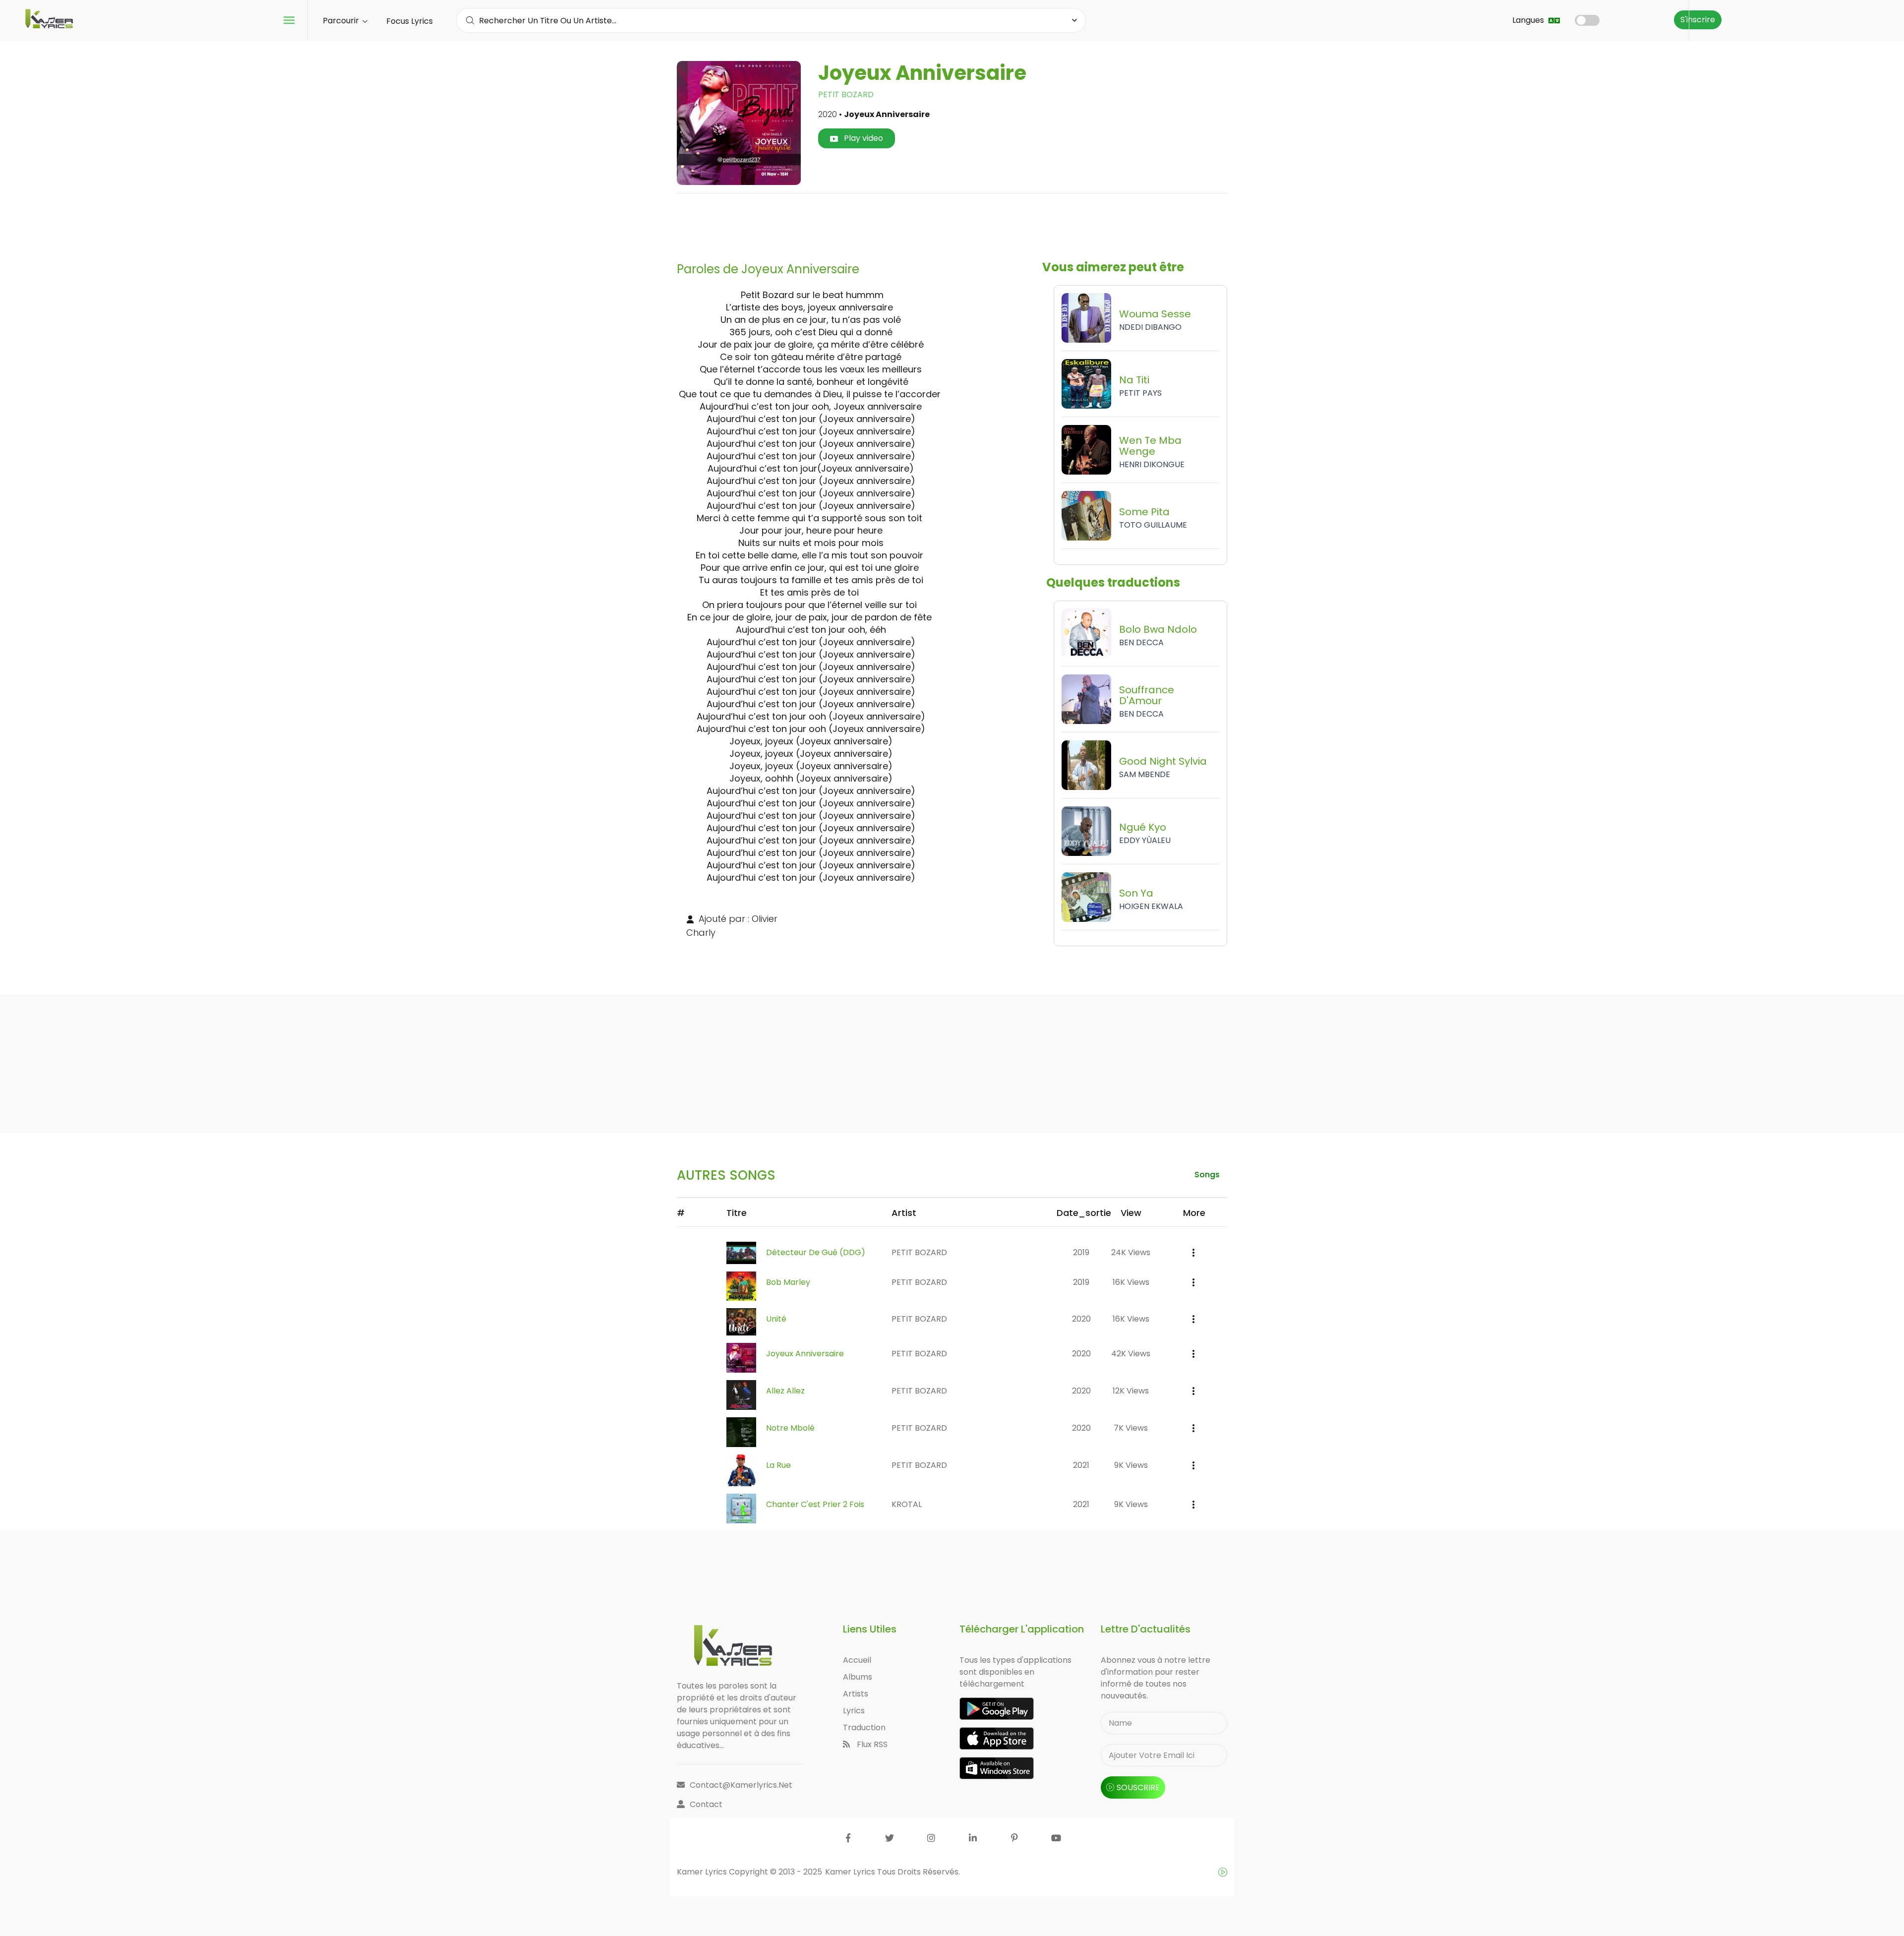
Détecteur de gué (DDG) (816, 1252)
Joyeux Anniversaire (805, 1354)
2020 (1081, 1319)
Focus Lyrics (410, 21)
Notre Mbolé (790, 1428)
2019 (1081, 1252)
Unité (776, 1319)
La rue (778, 1465)
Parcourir (342, 21)
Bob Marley (788, 1282)
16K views (1131, 1282)
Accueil (857, 1660)
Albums (858, 1677)
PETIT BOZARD (846, 94)
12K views (1131, 1391)
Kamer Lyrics (851, 1872)
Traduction (864, 1727)
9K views (1131, 1465)
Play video (863, 138)
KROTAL (907, 1504)
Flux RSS (871, 1744)
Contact (706, 1804)
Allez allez (785, 1391)
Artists (856, 1694)
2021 (1081, 1465)
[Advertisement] (952, 224)
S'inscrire (1698, 20)
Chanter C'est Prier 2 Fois (815, 1504)
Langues (1529, 20)
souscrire (1138, 1787)
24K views (1131, 1252)
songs (1207, 1175)
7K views (1131, 1428)
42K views (1131, 1354)
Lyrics (854, 1711)
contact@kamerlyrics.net (741, 1785)
